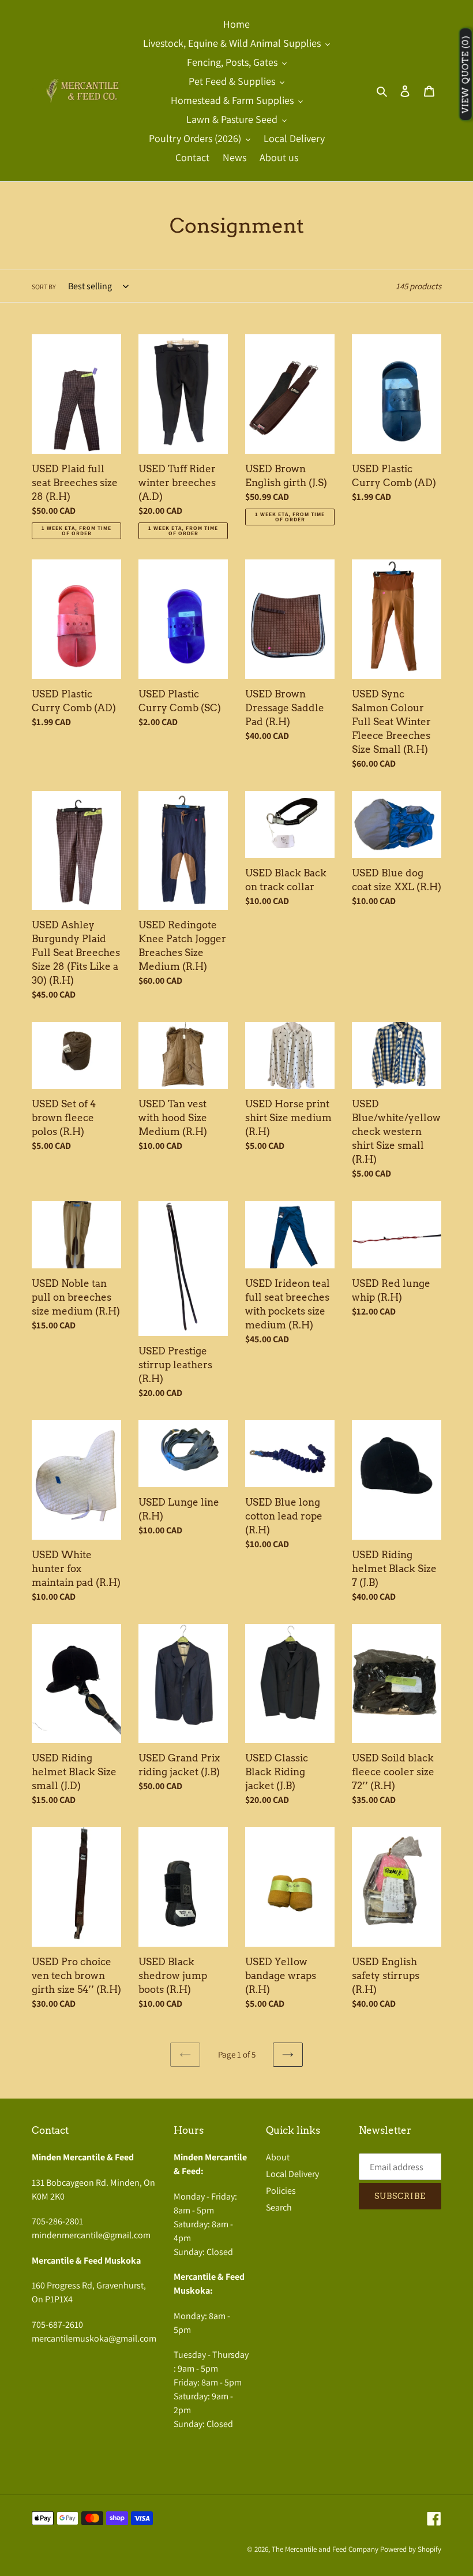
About (278, 2157)
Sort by (44, 287)
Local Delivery (292, 2174)
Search (279, 2207)
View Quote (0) (466, 75)
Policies (281, 2191)
